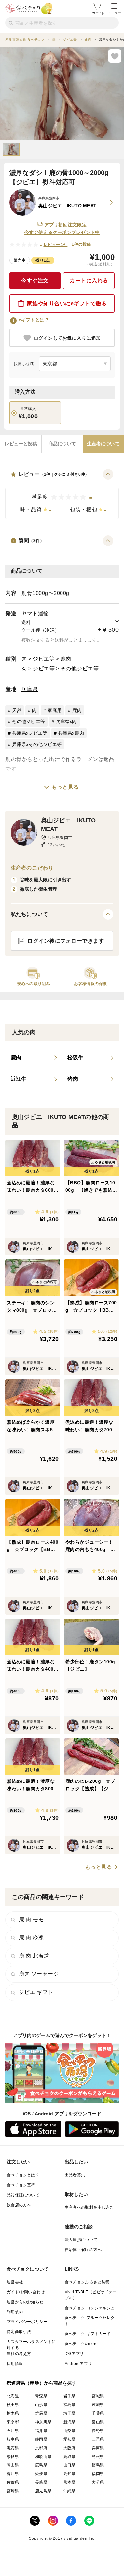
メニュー (114, 13)
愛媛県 (41, 2474)
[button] (62, 494)
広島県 (41, 2465)
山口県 (70, 2465)
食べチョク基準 (21, 2185)
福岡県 (98, 2474)
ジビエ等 (44, 659)
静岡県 (41, 2439)
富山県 (98, 2422)
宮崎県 (13, 2491)
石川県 (13, 2431)
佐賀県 (13, 2482)
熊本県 (70, 2482)
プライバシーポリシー (27, 2322)
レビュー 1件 (56, 245)
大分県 (98, 2482)
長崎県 (41, 2482)
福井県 (41, 2431)
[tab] (21, 444)
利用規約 (15, 2312)
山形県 (41, 2405)
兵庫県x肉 (66, 721)
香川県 (13, 2474)
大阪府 (70, 2448)
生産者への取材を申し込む (89, 2207)
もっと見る (65, 787)
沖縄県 (70, 2491)
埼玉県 (70, 2413)
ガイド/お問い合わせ (26, 2292)
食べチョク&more (81, 2344)
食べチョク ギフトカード (88, 2334)
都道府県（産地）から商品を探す (42, 2383)
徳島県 (98, 2465)
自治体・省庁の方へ (83, 2250)
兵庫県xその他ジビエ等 (37, 744)
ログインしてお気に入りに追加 (67, 338)
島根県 (98, 2457)
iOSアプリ (74, 2354)
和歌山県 (43, 2457)
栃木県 (13, 2413)
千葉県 (98, 2413)
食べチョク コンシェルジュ (90, 2308)
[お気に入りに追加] (115, 56)
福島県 (70, 2405)
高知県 (70, 2474)
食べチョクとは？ (23, 2175)
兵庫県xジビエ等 (30, 733)
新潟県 (70, 2422)
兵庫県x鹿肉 (71, 733)
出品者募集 (75, 2175)
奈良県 (13, 2457)
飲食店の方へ (19, 2205)
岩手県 (70, 2396)
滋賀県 (13, 2448)
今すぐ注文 (35, 281)
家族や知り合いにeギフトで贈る (67, 303)
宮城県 (98, 2396)
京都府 (41, 2448)
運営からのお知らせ (25, 2302)
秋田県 (13, 2405)
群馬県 (41, 2413)
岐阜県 (13, 2439)
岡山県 (13, 2465)
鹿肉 (66, 659)
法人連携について (81, 2240)
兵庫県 (30, 689)
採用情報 (15, 2364)
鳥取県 (70, 2457)
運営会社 (15, 2282)
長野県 (98, 2431)
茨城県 (98, 2405)
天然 (17, 710)
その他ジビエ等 (80, 669)
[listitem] (34, 1058)
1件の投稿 (81, 244)
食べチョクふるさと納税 (87, 2282)
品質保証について (23, 2195)
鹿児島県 (43, 2491)
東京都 (13, 2422)
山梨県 (70, 2431)
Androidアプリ (79, 2364)
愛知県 (70, 2439)
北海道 (13, 2396)
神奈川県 (43, 2422)
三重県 (98, 2439)
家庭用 (55, 710)
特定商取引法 (19, 2332)
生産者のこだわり (32, 868)
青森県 (41, 2396)
